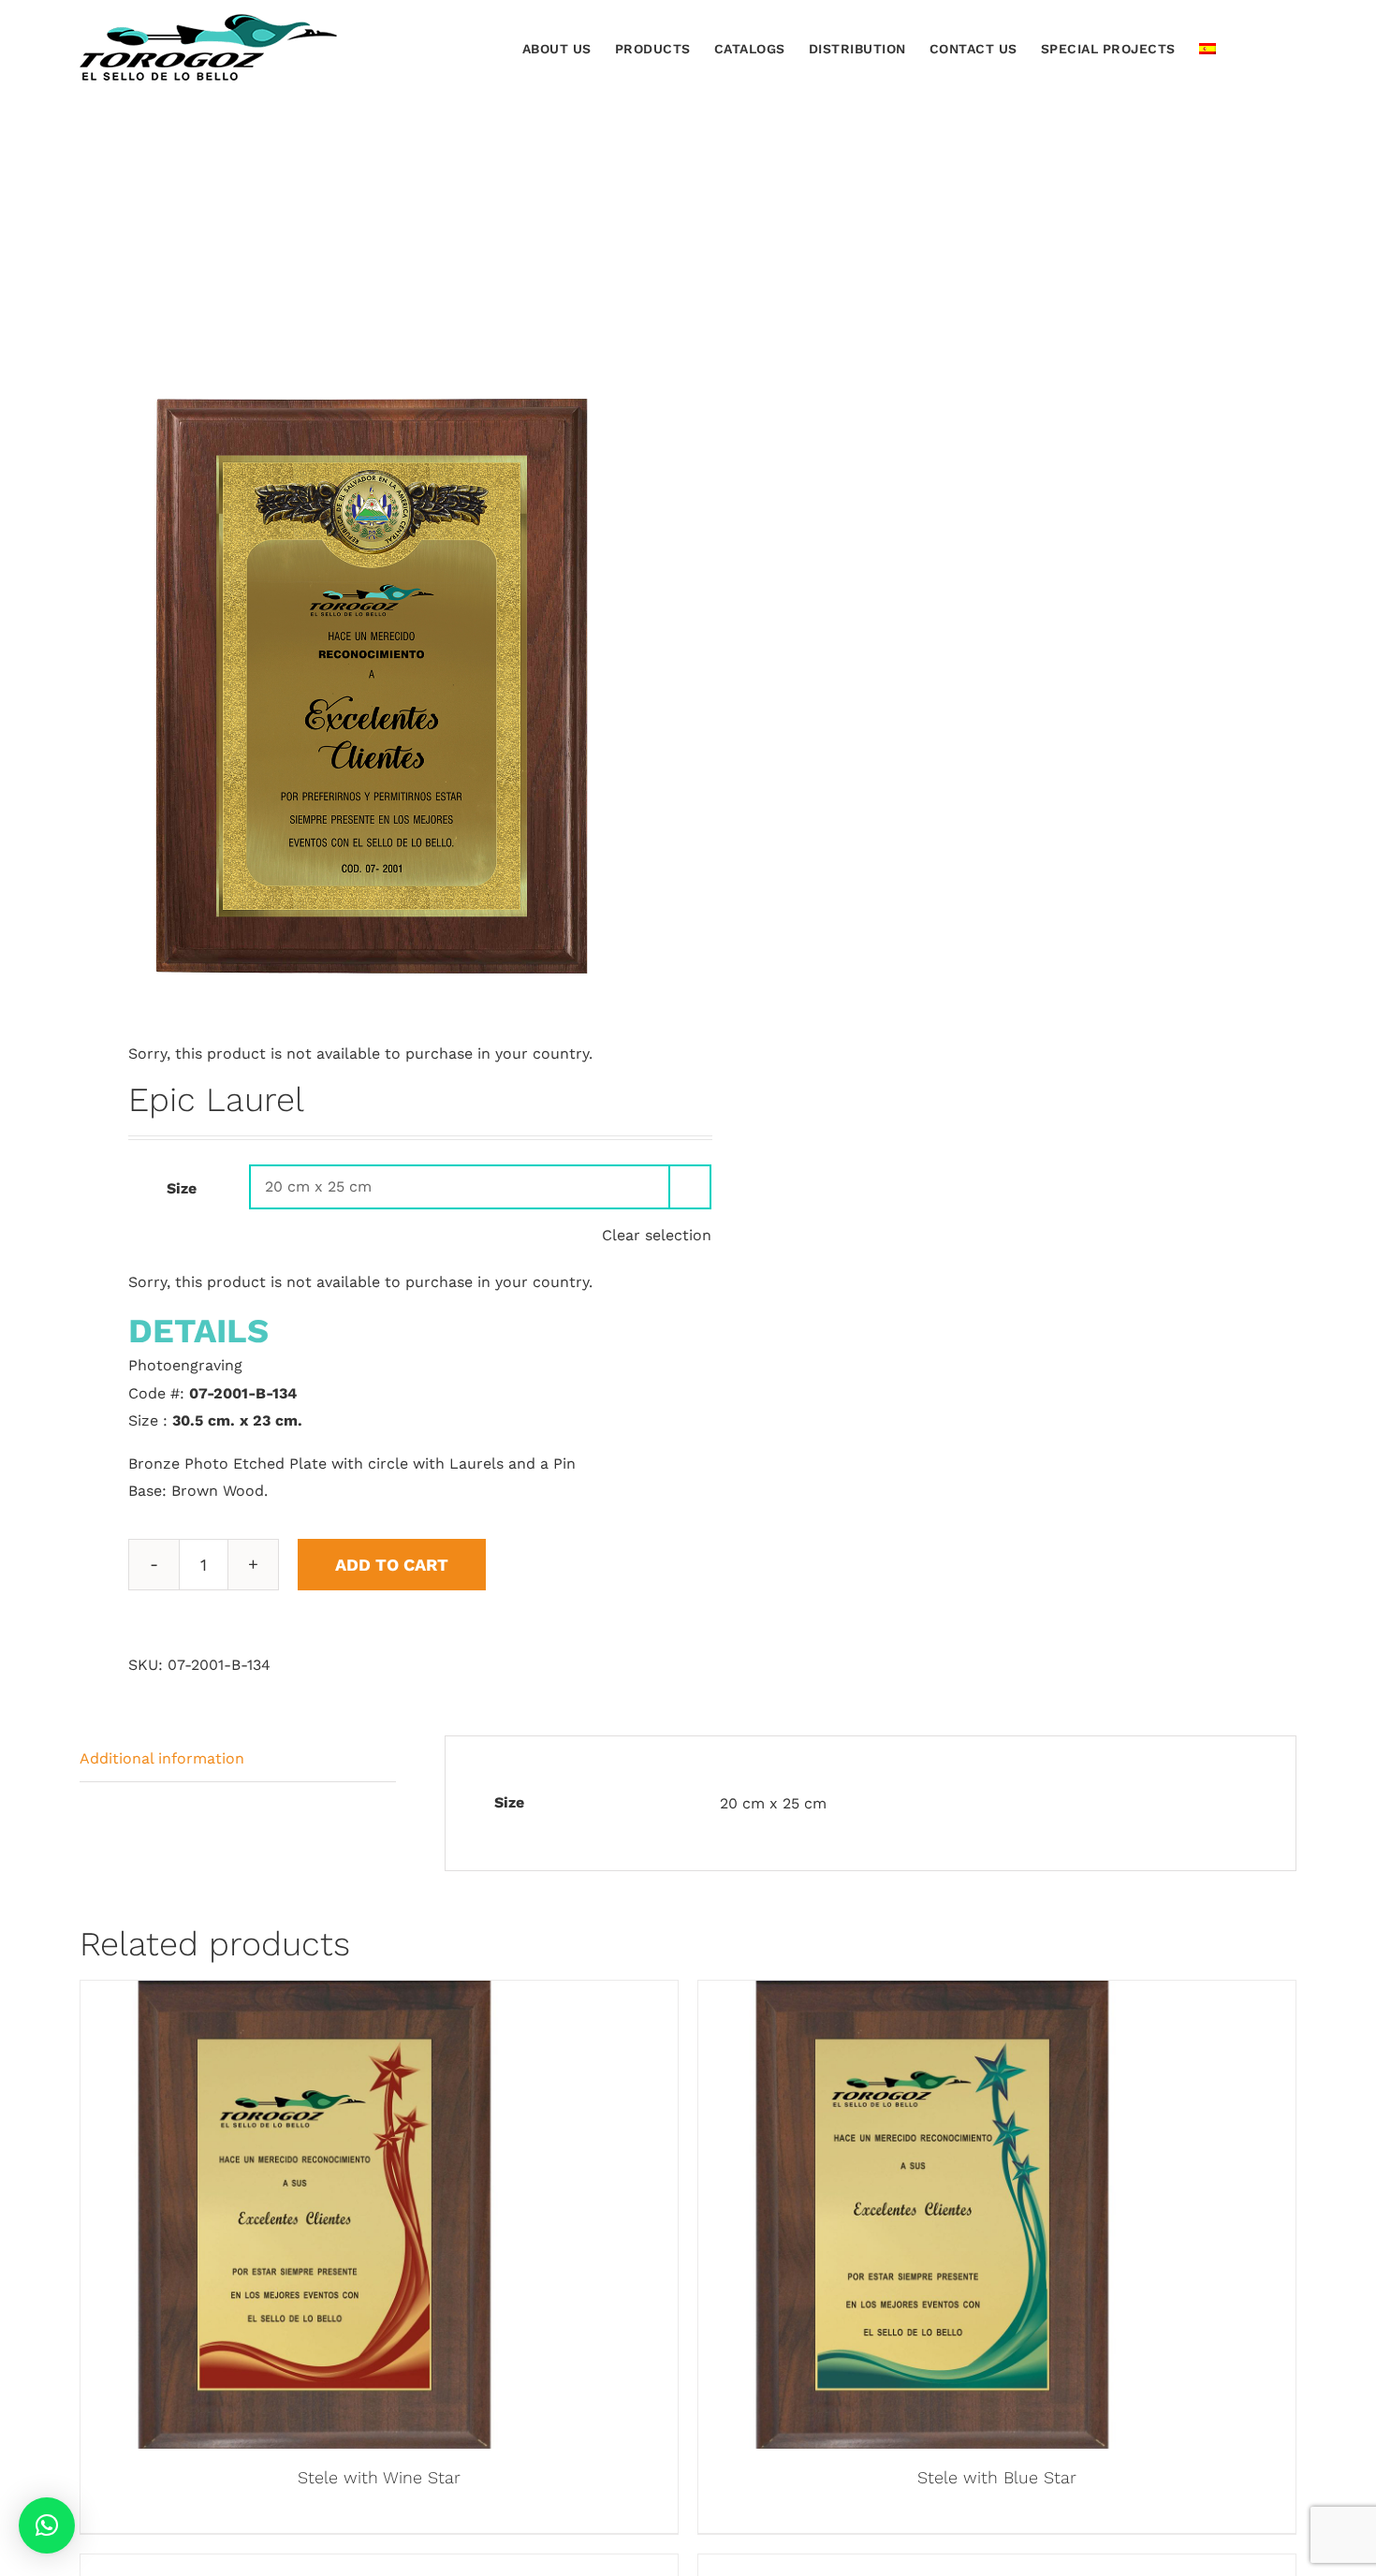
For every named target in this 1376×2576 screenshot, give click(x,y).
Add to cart (392, 1565)
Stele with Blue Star (997, 2477)
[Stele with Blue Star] (932, 1994)
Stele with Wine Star (379, 2477)
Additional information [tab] (162, 1758)
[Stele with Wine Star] (315, 1994)
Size (182, 1188)
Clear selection (657, 1235)
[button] (1268, 47)
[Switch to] (1208, 47)
